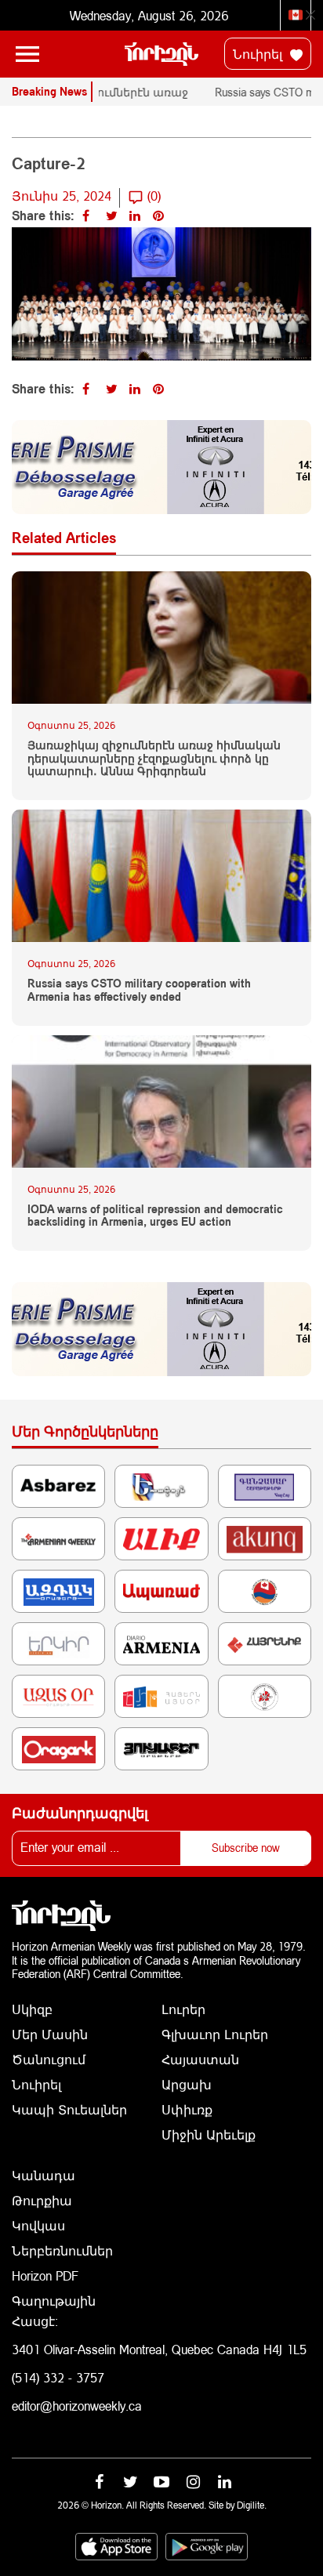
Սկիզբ (32, 2009)
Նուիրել (259, 54)
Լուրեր (183, 2009)
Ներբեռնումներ (62, 2250)
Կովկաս (38, 2225)
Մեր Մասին (50, 2034)
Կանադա (44, 2175)
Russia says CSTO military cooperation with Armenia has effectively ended (139, 990)
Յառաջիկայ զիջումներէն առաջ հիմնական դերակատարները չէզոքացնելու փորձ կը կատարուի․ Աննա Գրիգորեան (154, 759)
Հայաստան (200, 2059)
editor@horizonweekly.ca (77, 2406)
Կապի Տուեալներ (69, 2109)
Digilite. (252, 2505)
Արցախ (187, 2084)
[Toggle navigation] (27, 54)
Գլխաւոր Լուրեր (215, 2034)
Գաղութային (54, 2301)
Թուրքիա (42, 2200)
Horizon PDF (45, 2275)
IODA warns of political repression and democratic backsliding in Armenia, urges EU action (155, 1216)
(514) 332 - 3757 (58, 2377)
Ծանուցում (49, 2059)
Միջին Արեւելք (209, 2134)
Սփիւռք (187, 2109)
